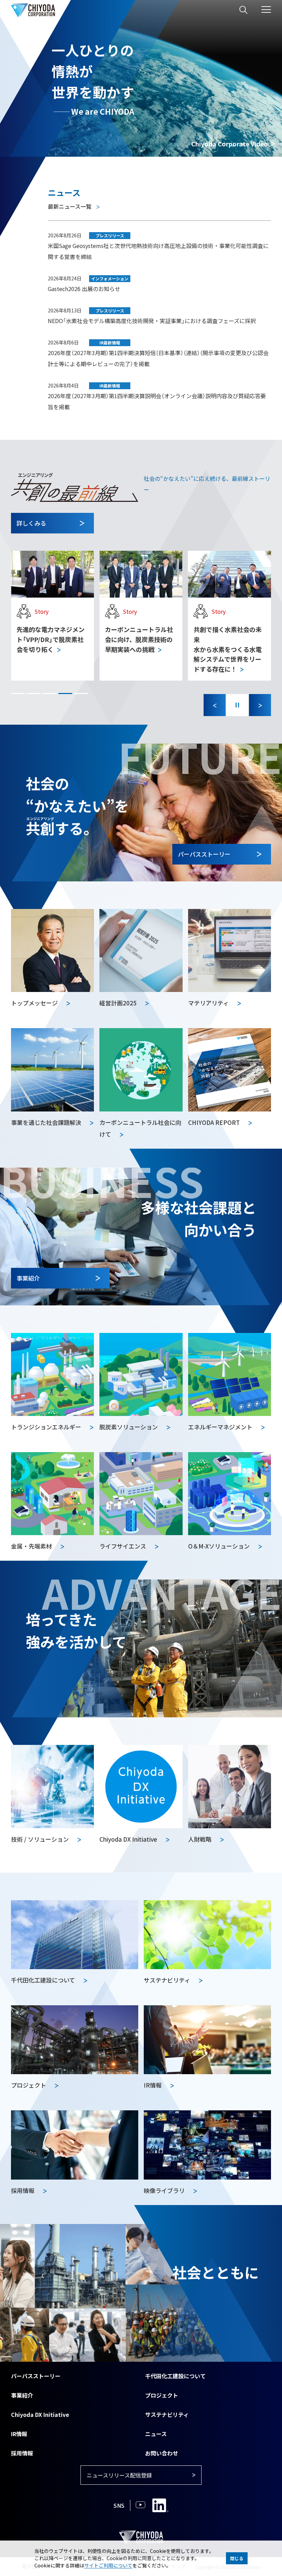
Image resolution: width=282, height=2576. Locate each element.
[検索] (243, 10)
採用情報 (22, 2453)
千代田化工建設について (175, 2376)
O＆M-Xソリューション (220, 1546)
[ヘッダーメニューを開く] (266, 9)
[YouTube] (140, 2505)
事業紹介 (22, 2395)
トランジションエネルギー (47, 1427)
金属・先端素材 (32, 1546)
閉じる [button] (237, 2558)
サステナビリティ (167, 2414)
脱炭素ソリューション (129, 1427)
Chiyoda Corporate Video (230, 144)
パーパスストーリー (36, 2376)
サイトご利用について (108, 2565)
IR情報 (19, 2434)
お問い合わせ (162, 2453)
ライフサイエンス (123, 1546)
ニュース (156, 2434)
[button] (18, 694)
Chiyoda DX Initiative (40, 2414)
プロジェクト (162, 2395)
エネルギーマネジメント (221, 1427)
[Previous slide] (215, 705)
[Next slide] (260, 705)
